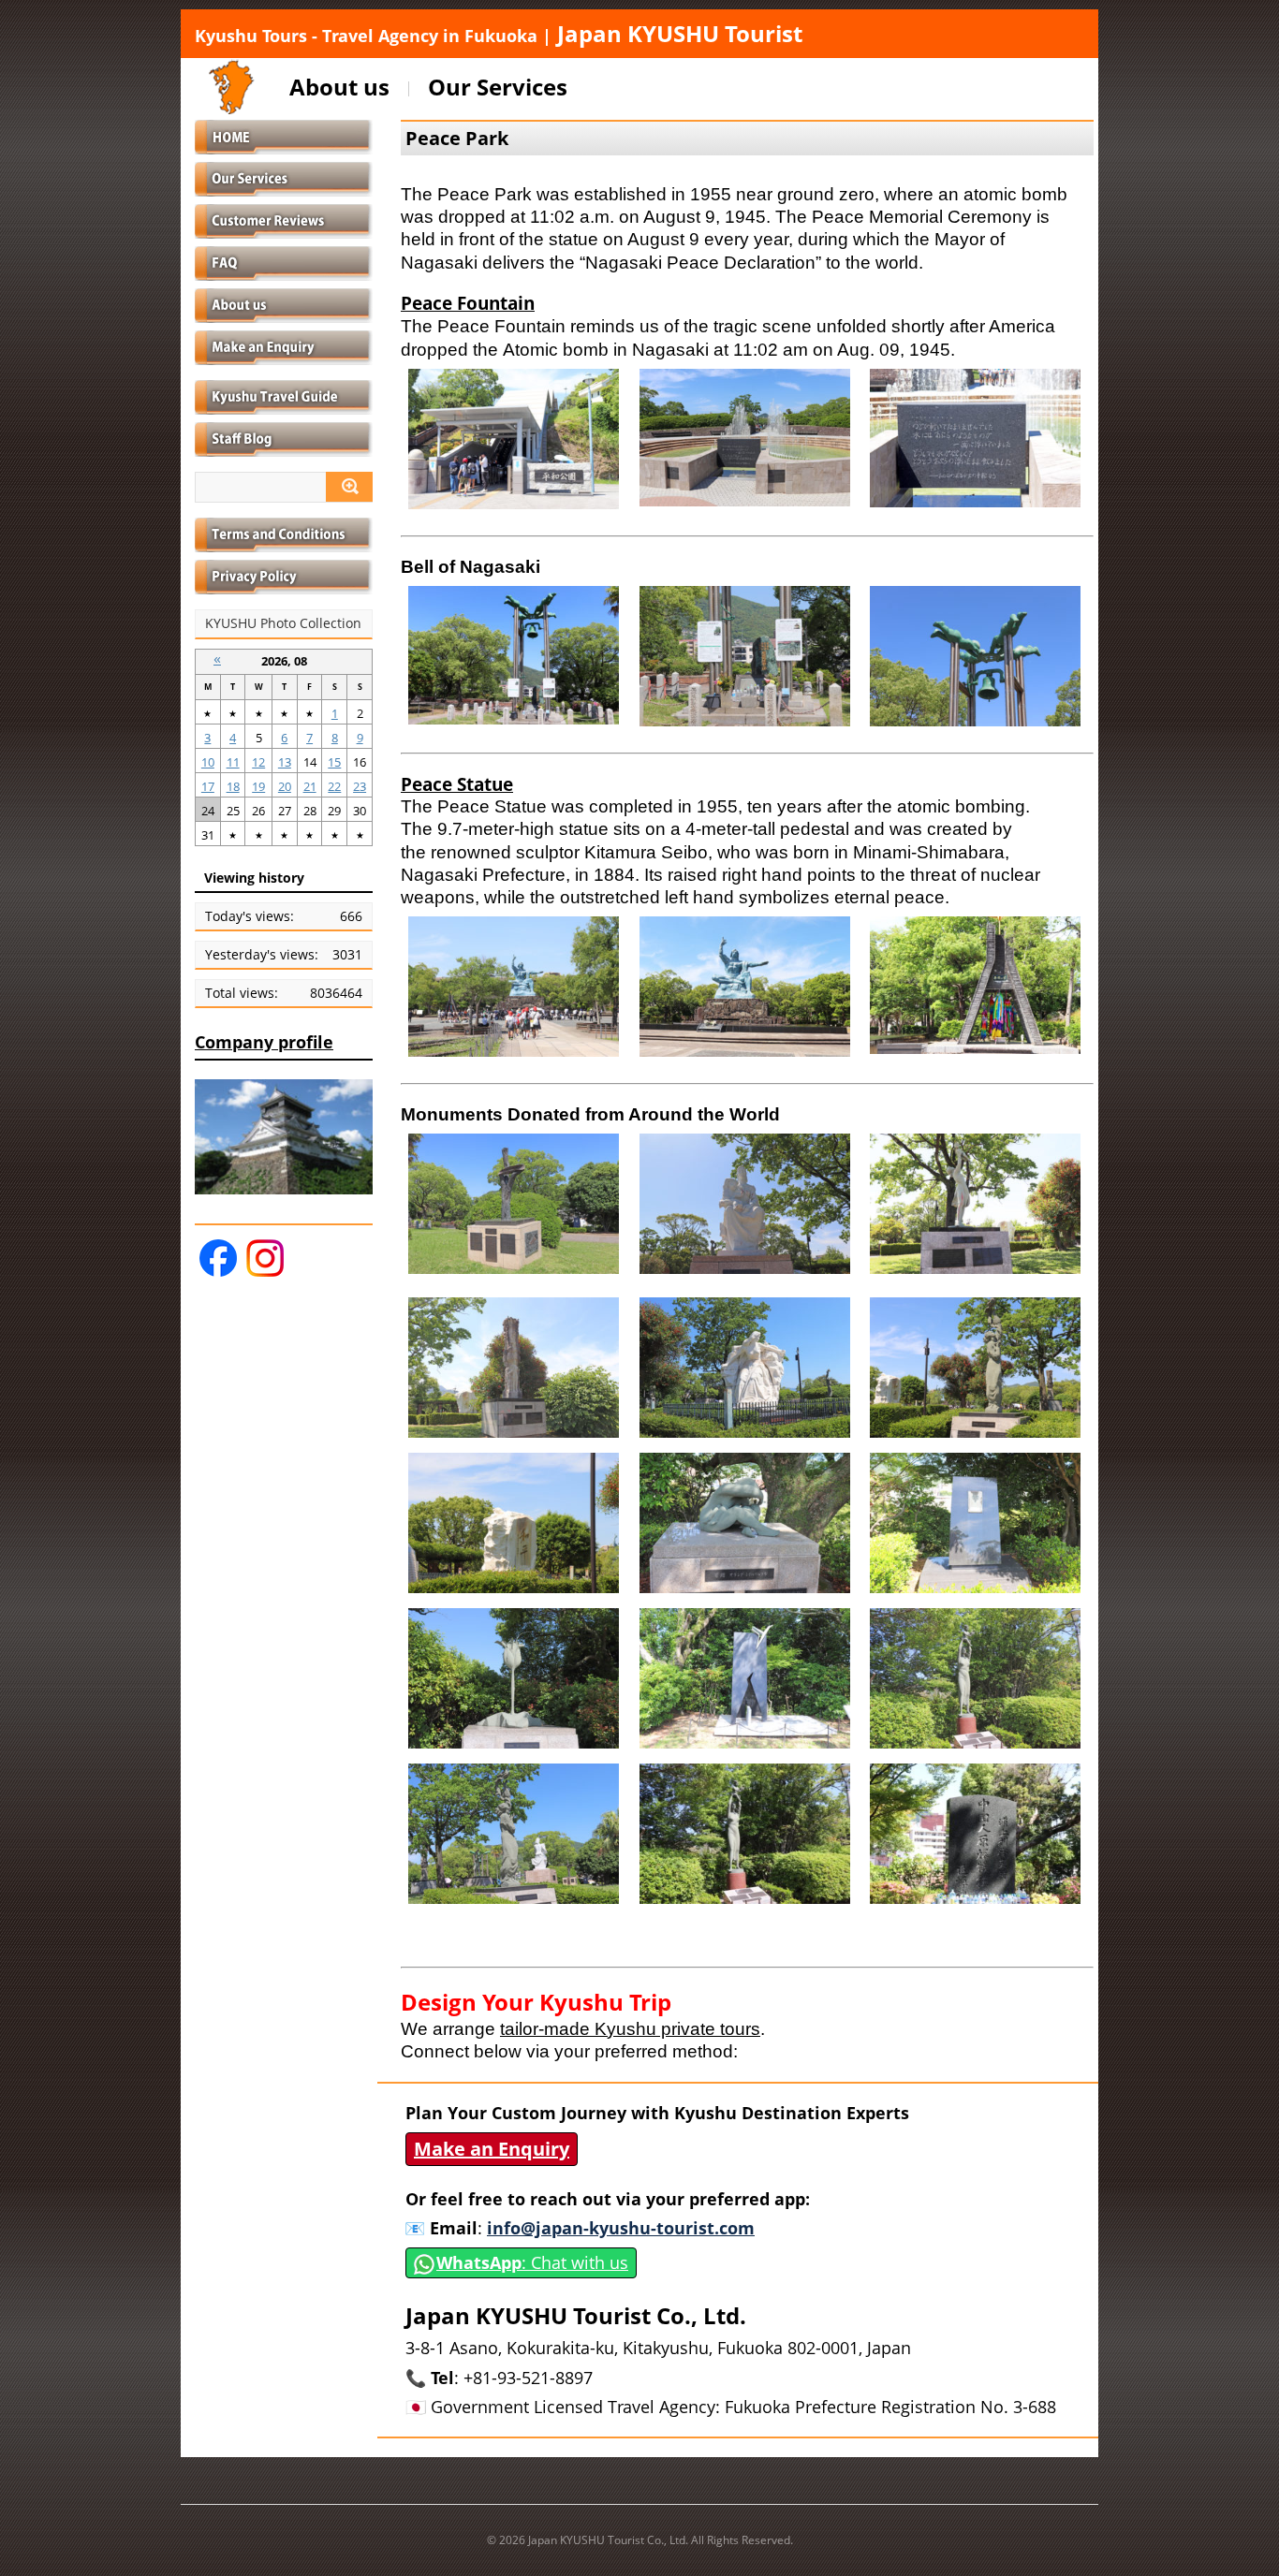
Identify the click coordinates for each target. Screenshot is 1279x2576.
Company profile (264, 1042)
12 (258, 762)
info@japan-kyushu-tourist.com (621, 2228)
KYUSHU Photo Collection (283, 623)
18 (233, 786)
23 (360, 786)
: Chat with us (532, 2262)
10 (208, 762)
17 (208, 786)
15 (334, 762)
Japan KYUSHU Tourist (499, 33)
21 (310, 786)
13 (285, 762)
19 (258, 786)
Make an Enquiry (492, 2149)
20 (285, 786)
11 (233, 762)
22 (334, 786)
